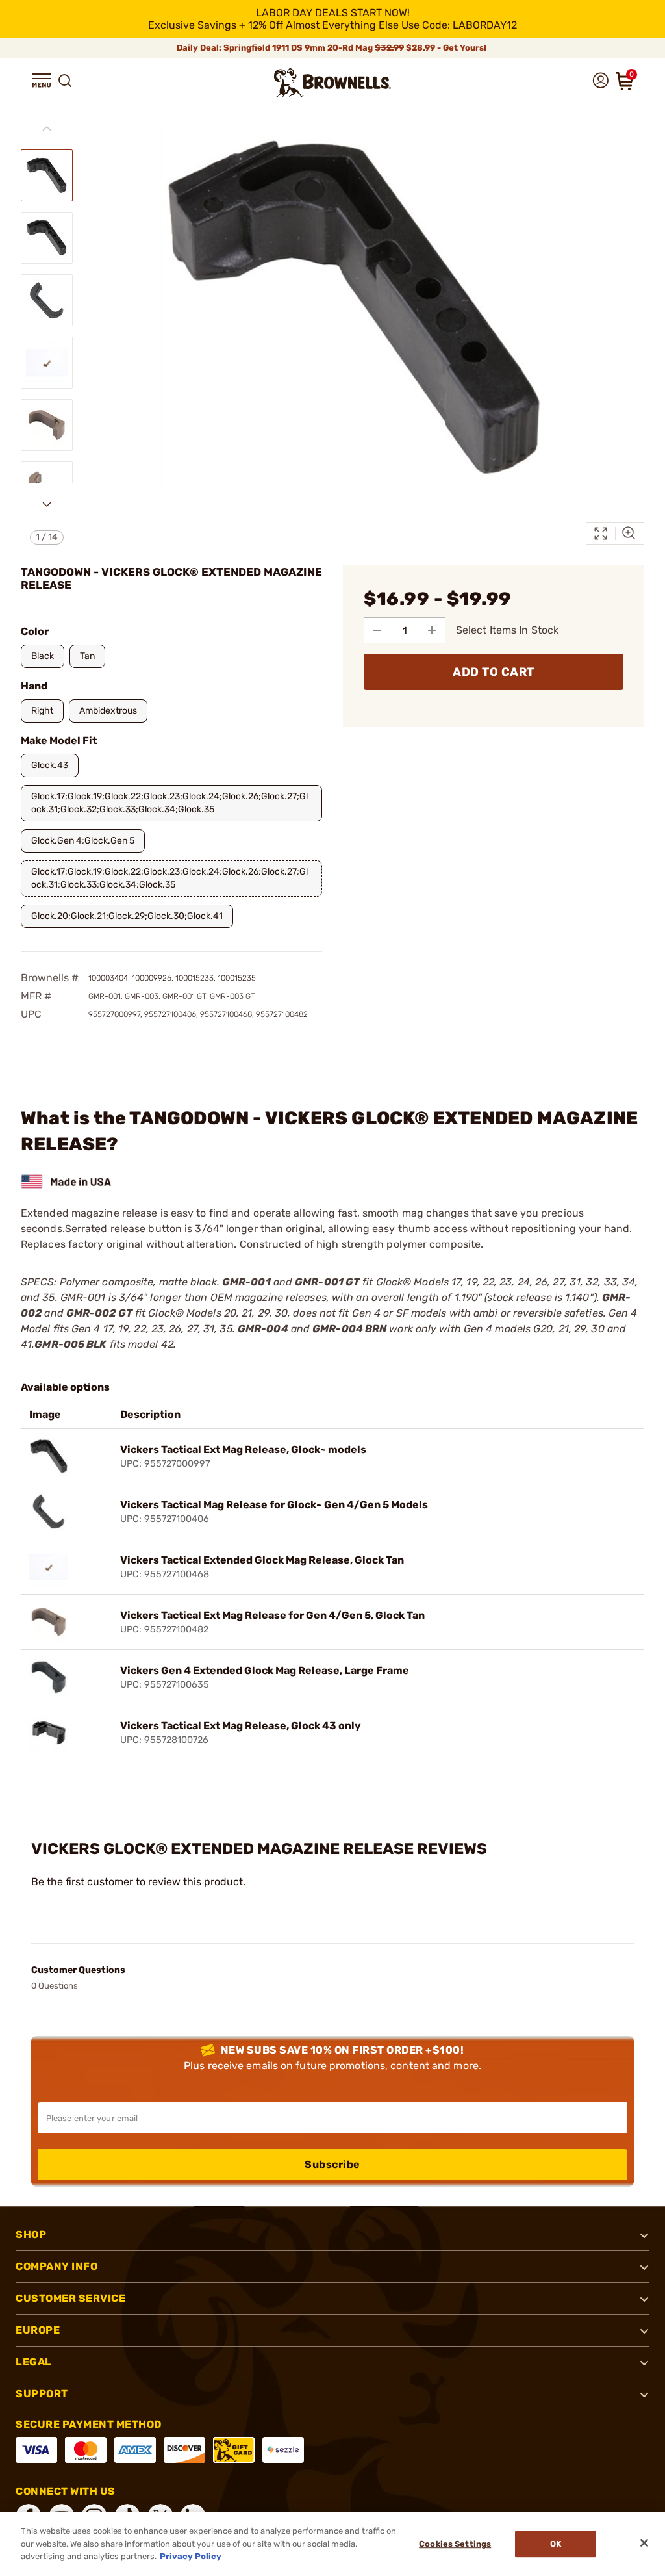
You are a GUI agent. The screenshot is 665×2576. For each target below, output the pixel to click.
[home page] (332, 83)
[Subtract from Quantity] (377, 630)
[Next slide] (47, 504)
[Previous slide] (47, 129)
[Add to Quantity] (432, 630)
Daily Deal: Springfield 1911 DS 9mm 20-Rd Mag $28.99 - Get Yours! (332, 48)
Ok (556, 2544)
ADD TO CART (494, 672)
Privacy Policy (191, 2556)
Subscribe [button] (332, 2164)
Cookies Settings (455, 2544)
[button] (42, 81)
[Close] (644, 2543)
